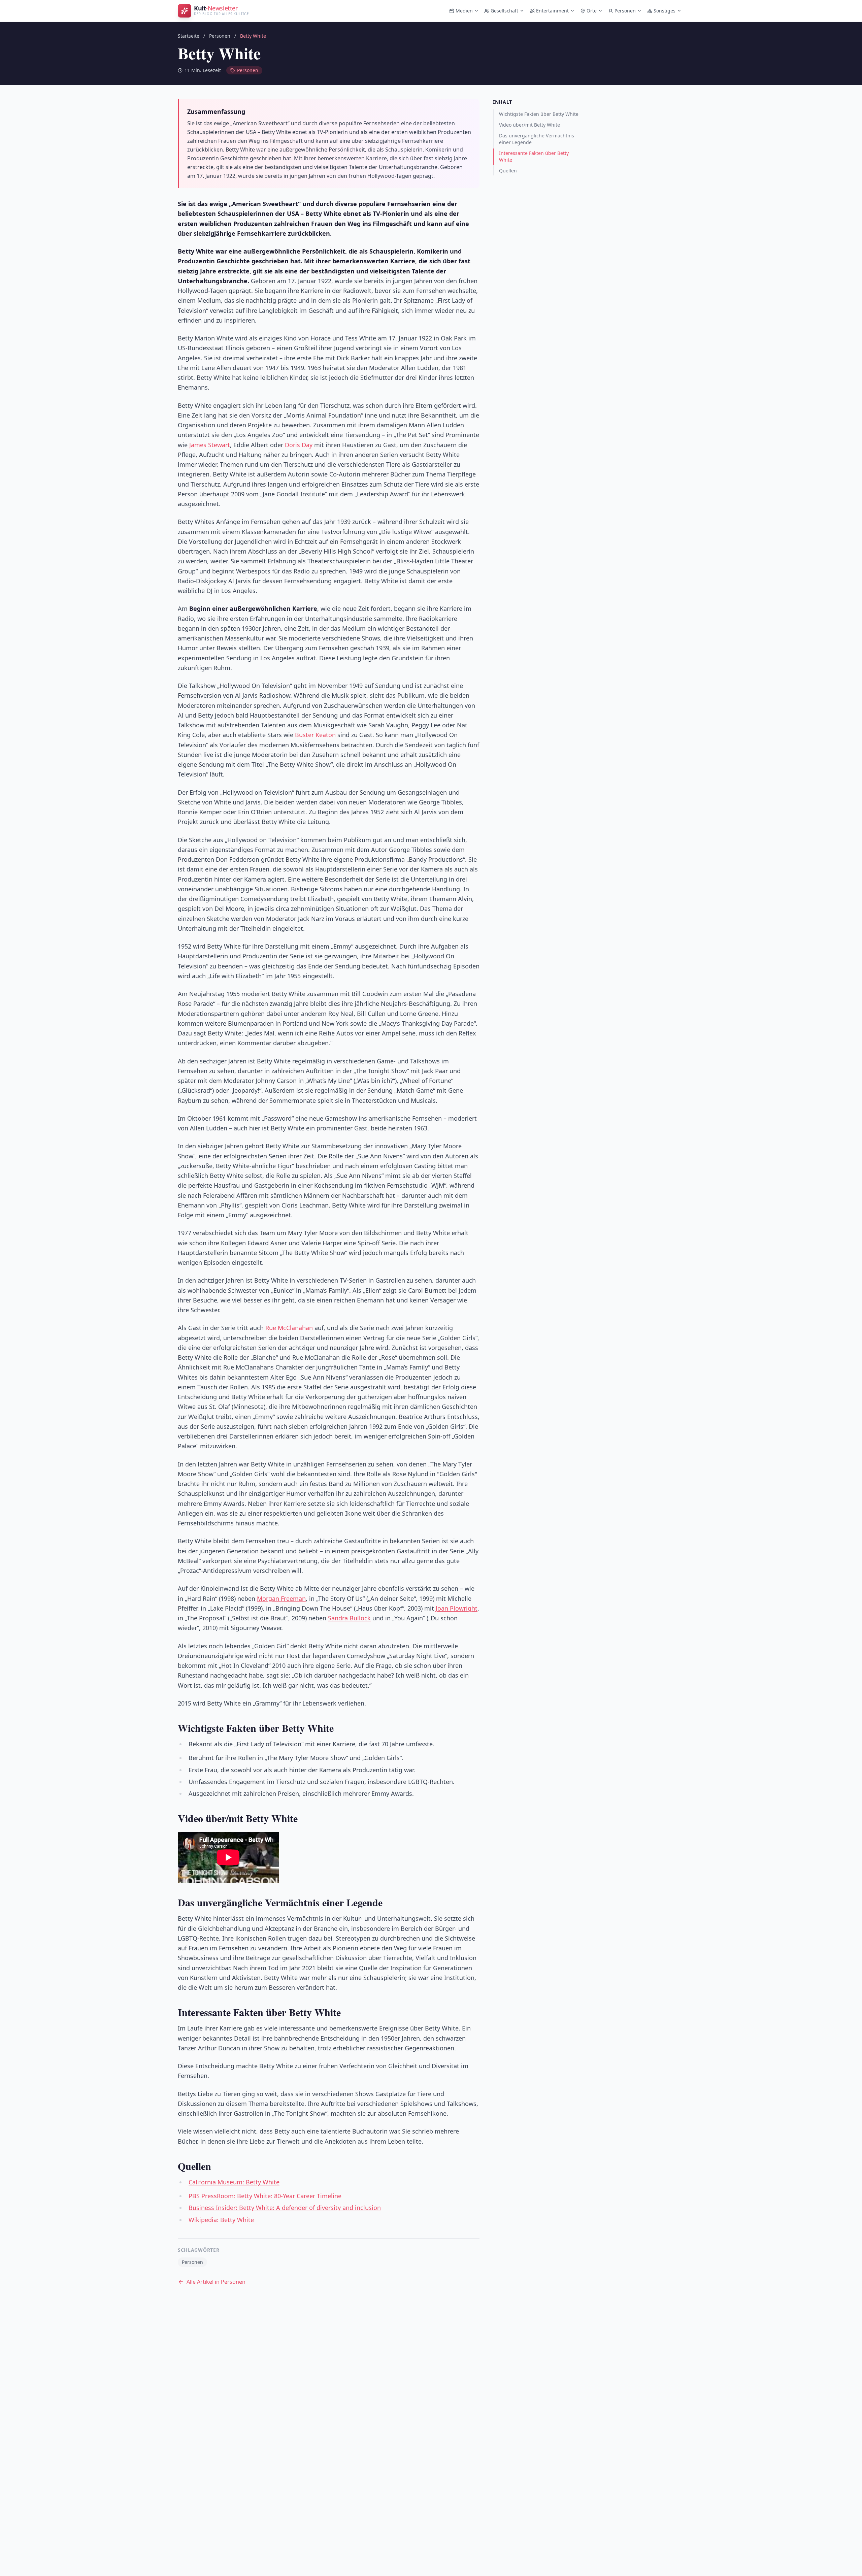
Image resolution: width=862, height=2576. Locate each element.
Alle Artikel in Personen (216, 2282)
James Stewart (210, 445)
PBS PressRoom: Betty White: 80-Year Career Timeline (265, 2196)
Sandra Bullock (349, 1618)
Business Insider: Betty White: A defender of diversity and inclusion (285, 2208)
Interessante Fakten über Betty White (534, 156)
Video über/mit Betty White (529, 125)
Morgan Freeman (281, 1598)
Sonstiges (665, 11)
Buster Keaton (315, 735)
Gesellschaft (504, 11)
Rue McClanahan (289, 1328)
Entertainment (552, 11)
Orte (592, 11)
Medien (464, 11)
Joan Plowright (457, 1608)
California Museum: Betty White (234, 2182)
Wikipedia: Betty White (221, 2220)
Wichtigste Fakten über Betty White (539, 114)
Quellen (508, 171)
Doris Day (299, 445)
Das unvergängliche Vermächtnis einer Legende (537, 139)
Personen (625, 11)
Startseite (189, 36)
